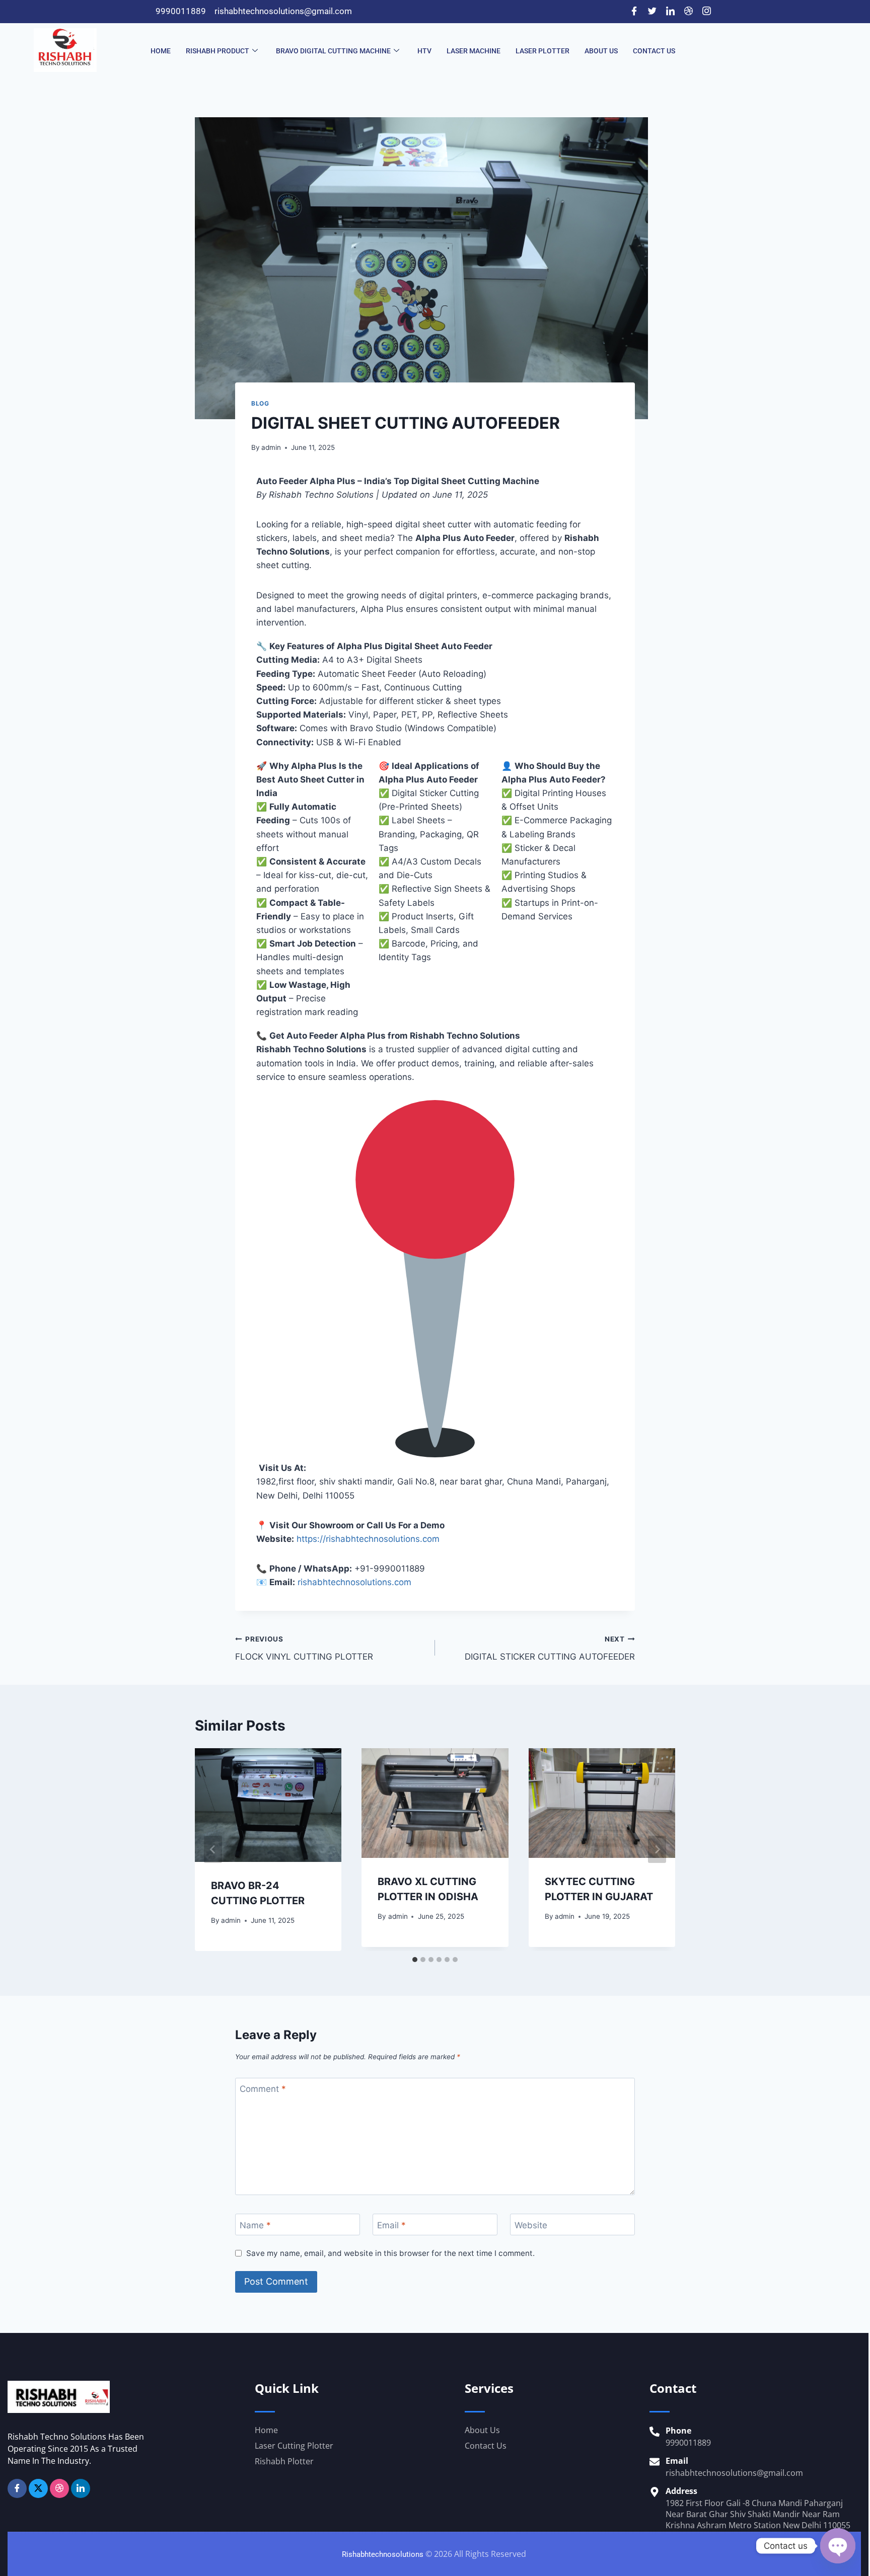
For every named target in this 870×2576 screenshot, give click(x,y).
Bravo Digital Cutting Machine (333, 51)
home (161, 51)
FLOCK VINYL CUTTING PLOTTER (304, 1648)
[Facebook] (634, 12)
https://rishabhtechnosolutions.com (368, 1539)
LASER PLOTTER (542, 51)
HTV (424, 51)
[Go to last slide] (213, 1849)
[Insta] (59, 2488)
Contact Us (654, 51)
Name (255, 2225)
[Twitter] (652, 12)
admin (271, 447)
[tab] (415, 1960)
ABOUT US (601, 51)
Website (531, 2225)
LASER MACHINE (474, 51)
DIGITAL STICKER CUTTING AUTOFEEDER (550, 1648)
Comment (263, 2089)
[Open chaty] (838, 2546)
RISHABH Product (217, 51)
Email (391, 2225)
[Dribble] (688, 12)
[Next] (657, 1849)
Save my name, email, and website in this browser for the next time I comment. (390, 2253)
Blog (260, 403)
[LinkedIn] (670, 12)
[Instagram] (706, 12)
